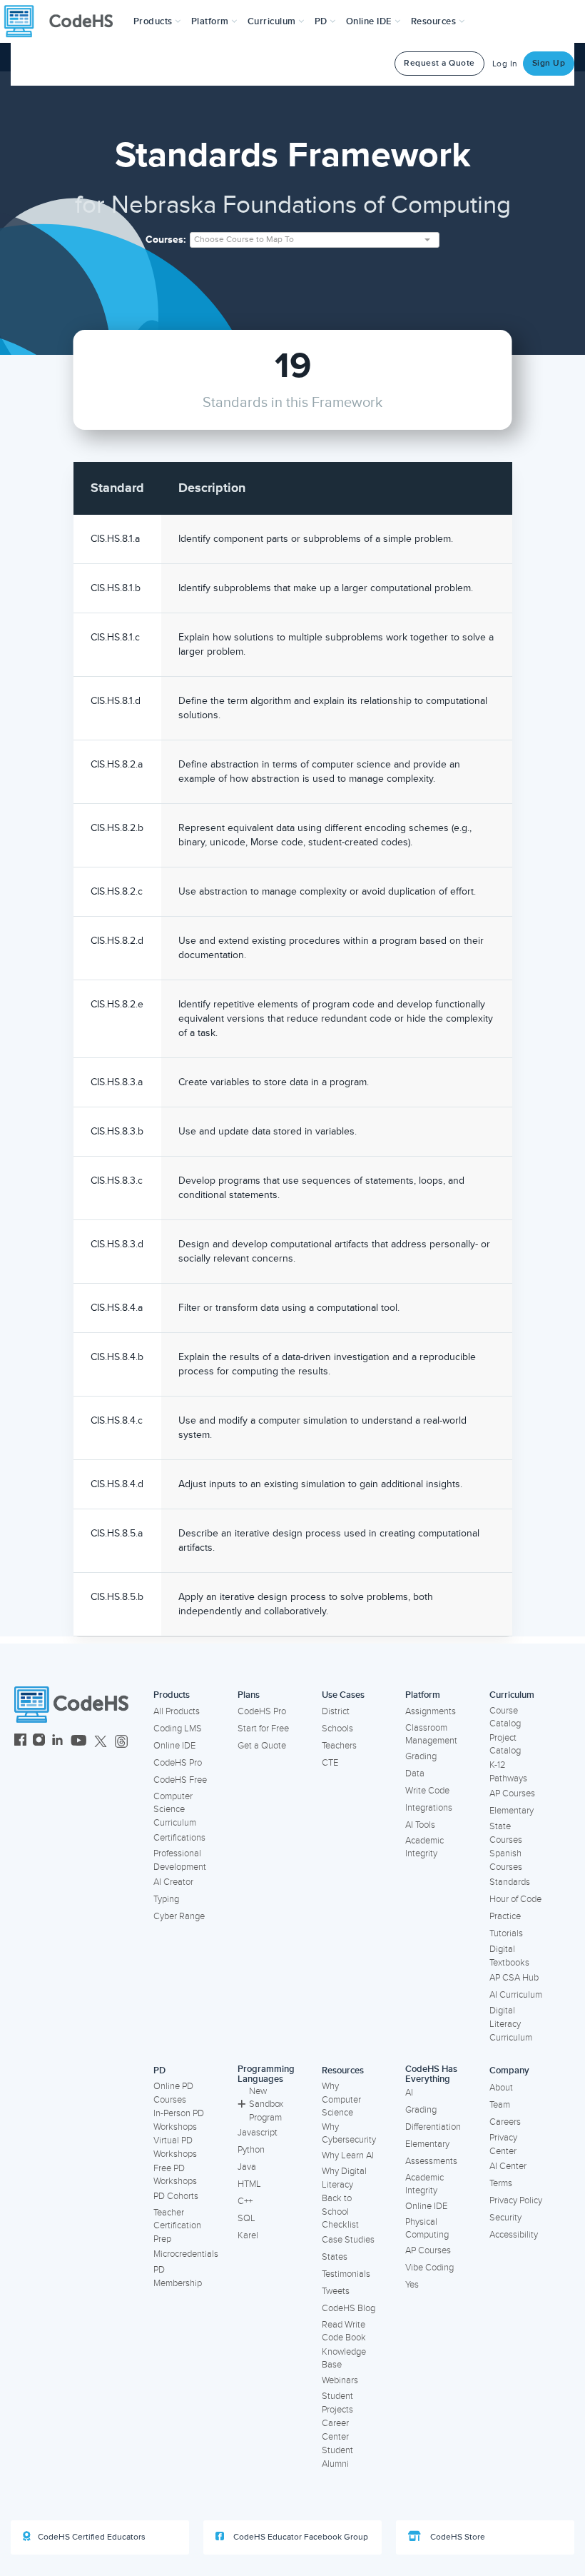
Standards (510, 1882)
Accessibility (514, 2235)
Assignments (431, 1711)
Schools (337, 1729)
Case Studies (348, 2240)
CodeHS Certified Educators (92, 2537)
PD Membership (178, 2276)
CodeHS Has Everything (431, 2074)
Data (415, 1773)
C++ (245, 2201)
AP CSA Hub (514, 1978)
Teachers (339, 1746)
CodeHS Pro (178, 1763)
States (335, 2257)
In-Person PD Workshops (179, 2120)
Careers (505, 2122)
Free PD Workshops (175, 2175)
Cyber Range (179, 1916)
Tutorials (506, 1933)
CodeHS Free (180, 1780)
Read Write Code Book (344, 2331)
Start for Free (263, 1729)
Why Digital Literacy (344, 2178)
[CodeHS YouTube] (79, 1742)
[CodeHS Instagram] (39, 1742)
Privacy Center (503, 2144)
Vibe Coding (429, 2268)
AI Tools (420, 1825)
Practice (505, 1916)
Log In (505, 64)
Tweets (336, 2291)
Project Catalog (505, 1745)
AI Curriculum (516, 1995)
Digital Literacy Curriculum (511, 2024)
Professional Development (180, 1860)
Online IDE (174, 1746)
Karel (248, 2235)
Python (251, 2150)
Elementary (512, 1811)
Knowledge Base (344, 2359)
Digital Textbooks (509, 1956)
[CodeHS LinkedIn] (57, 1742)
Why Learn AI (348, 2155)
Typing (166, 1899)
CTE (330, 1763)
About (501, 2088)
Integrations (429, 1808)
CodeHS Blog (349, 2308)
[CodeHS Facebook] (20, 1742)
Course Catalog (505, 1717)
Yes (412, 2285)
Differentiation (433, 2127)
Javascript (258, 2133)
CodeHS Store (457, 2537)
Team (500, 2105)
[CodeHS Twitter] (101, 1742)
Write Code (427, 1791)
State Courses (506, 1833)
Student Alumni (337, 2457)
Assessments (431, 2161)
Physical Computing (427, 2229)
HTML (249, 2184)
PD (159, 2071)
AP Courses (512, 1793)
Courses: (166, 240)
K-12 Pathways (508, 1772)
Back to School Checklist (340, 2212)
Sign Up (549, 63)
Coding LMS (178, 1729)
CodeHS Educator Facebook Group (300, 2537)
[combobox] (315, 240)
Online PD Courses (173, 2093)
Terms (501, 2183)
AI (409, 2093)
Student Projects (337, 2403)
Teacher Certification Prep (177, 2226)
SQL (246, 2218)
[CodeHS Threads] (121, 1742)
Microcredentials (186, 2254)
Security (505, 2218)
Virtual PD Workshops (175, 2147)
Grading (421, 1756)
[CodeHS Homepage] (64, 21)
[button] (157, 21)
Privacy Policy (516, 2200)
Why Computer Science (341, 2099)
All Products (177, 1711)
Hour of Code (515, 1899)
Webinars (340, 2380)
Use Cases (343, 1695)
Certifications (179, 1838)
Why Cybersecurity (349, 2134)
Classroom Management (431, 1735)
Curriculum (512, 1695)
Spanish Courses (506, 1860)
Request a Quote (439, 63)
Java (247, 2167)
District (336, 1711)
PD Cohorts (176, 2196)
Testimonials (346, 2274)
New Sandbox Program (266, 2104)
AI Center (508, 2166)
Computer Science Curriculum (175, 1810)
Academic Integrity (424, 1847)
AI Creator (173, 1882)
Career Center (335, 2430)
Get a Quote (262, 1746)
